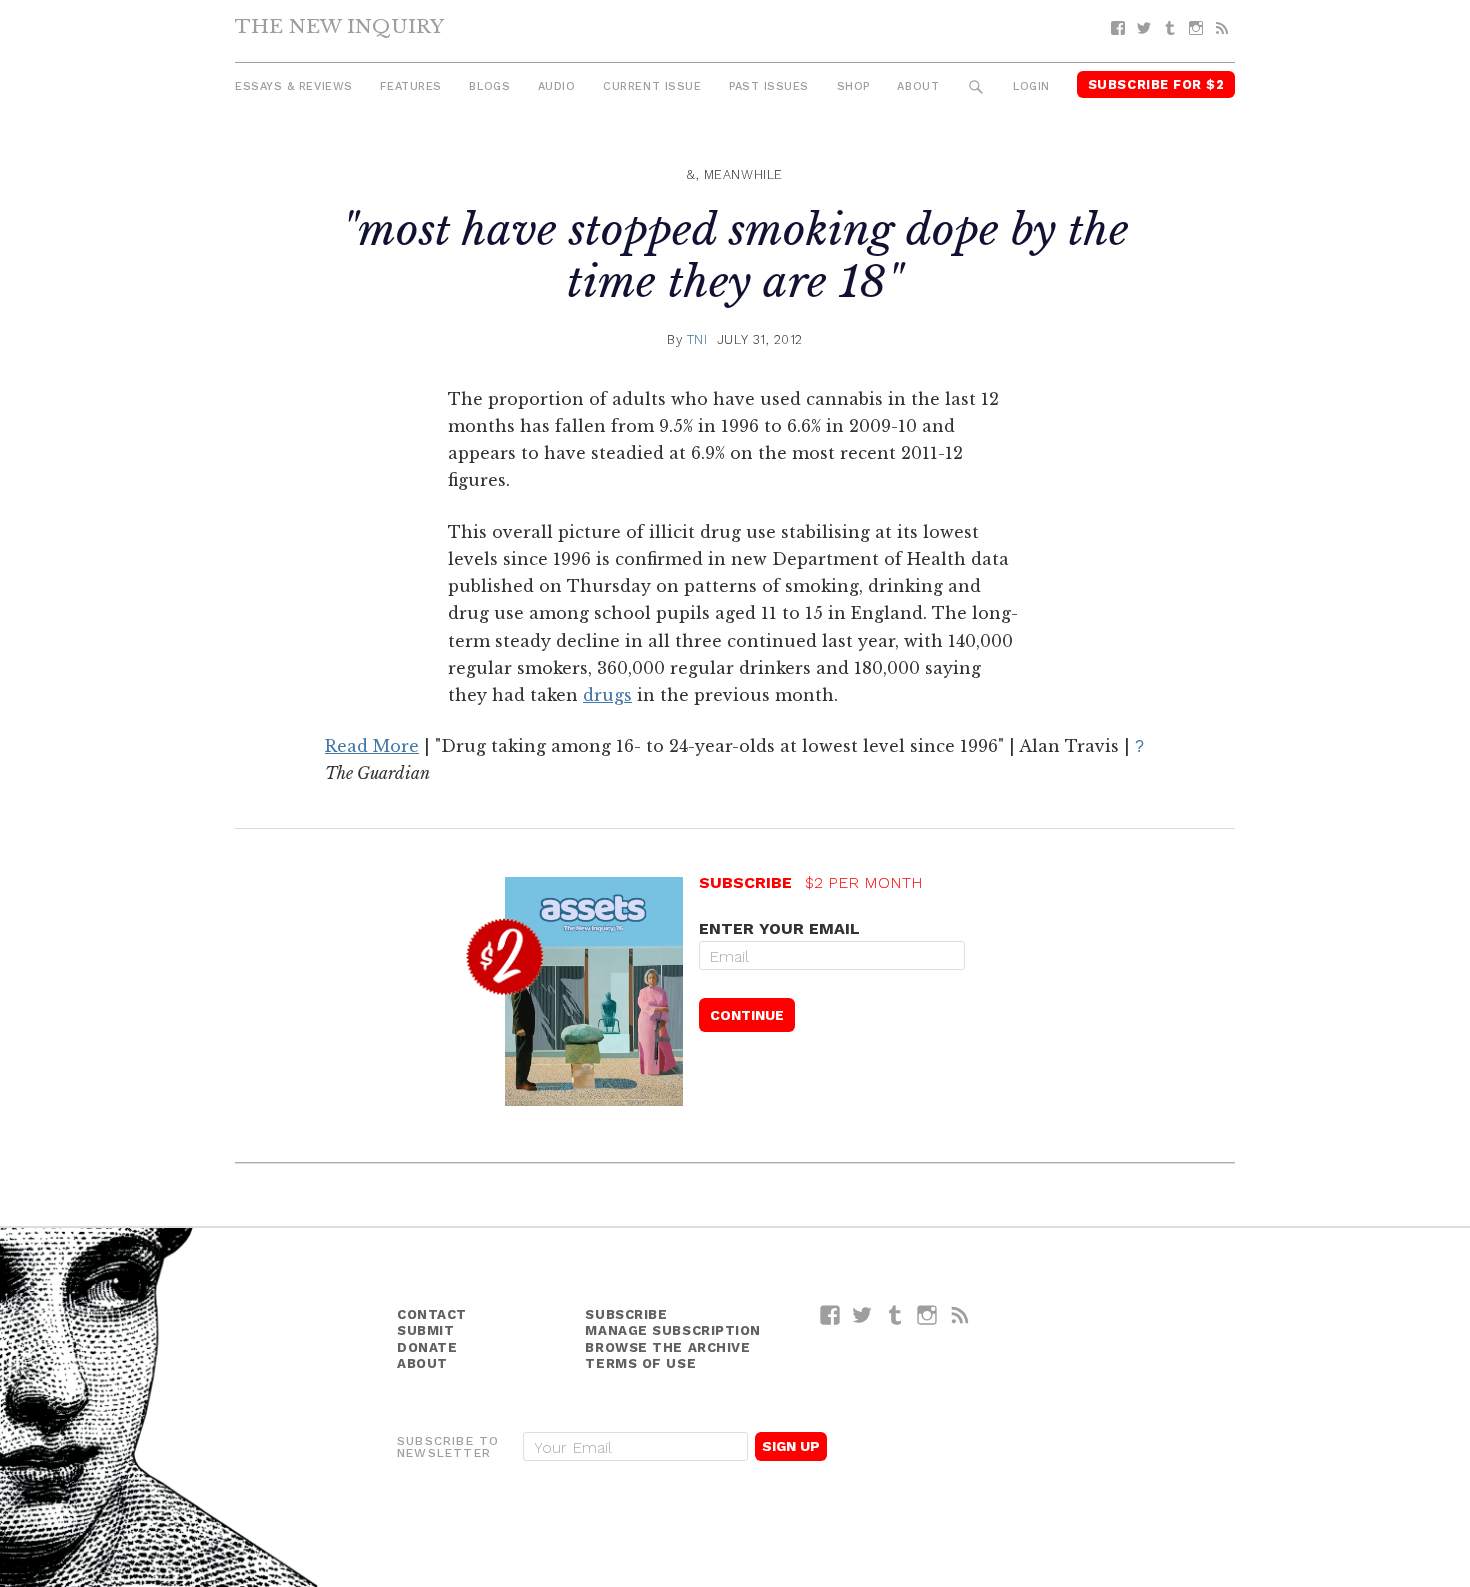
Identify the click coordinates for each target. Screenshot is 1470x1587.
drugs (607, 695)
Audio (557, 86)
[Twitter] (1144, 28)
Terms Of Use (640, 1363)
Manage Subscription (672, 1330)
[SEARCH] (976, 87)
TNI (697, 339)
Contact (432, 1314)
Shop (853, 86)
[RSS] (1222, 28)
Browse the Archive (667, 1347)
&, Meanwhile (735, 174)
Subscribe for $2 (1156, 84)
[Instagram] (1196, 28)
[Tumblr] (1170, 28)
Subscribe (626, 1314)
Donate (427, 1347)
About (918, 86)
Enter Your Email (779, 928)
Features (410, 86)
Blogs (489, 86)
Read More (372, 746)
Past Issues (769, 86)
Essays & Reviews (294, 86)
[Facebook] (1118, 28)
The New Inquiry (339, 26)
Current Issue (652, 86)
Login (1031, 86)
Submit (425, 1330)
